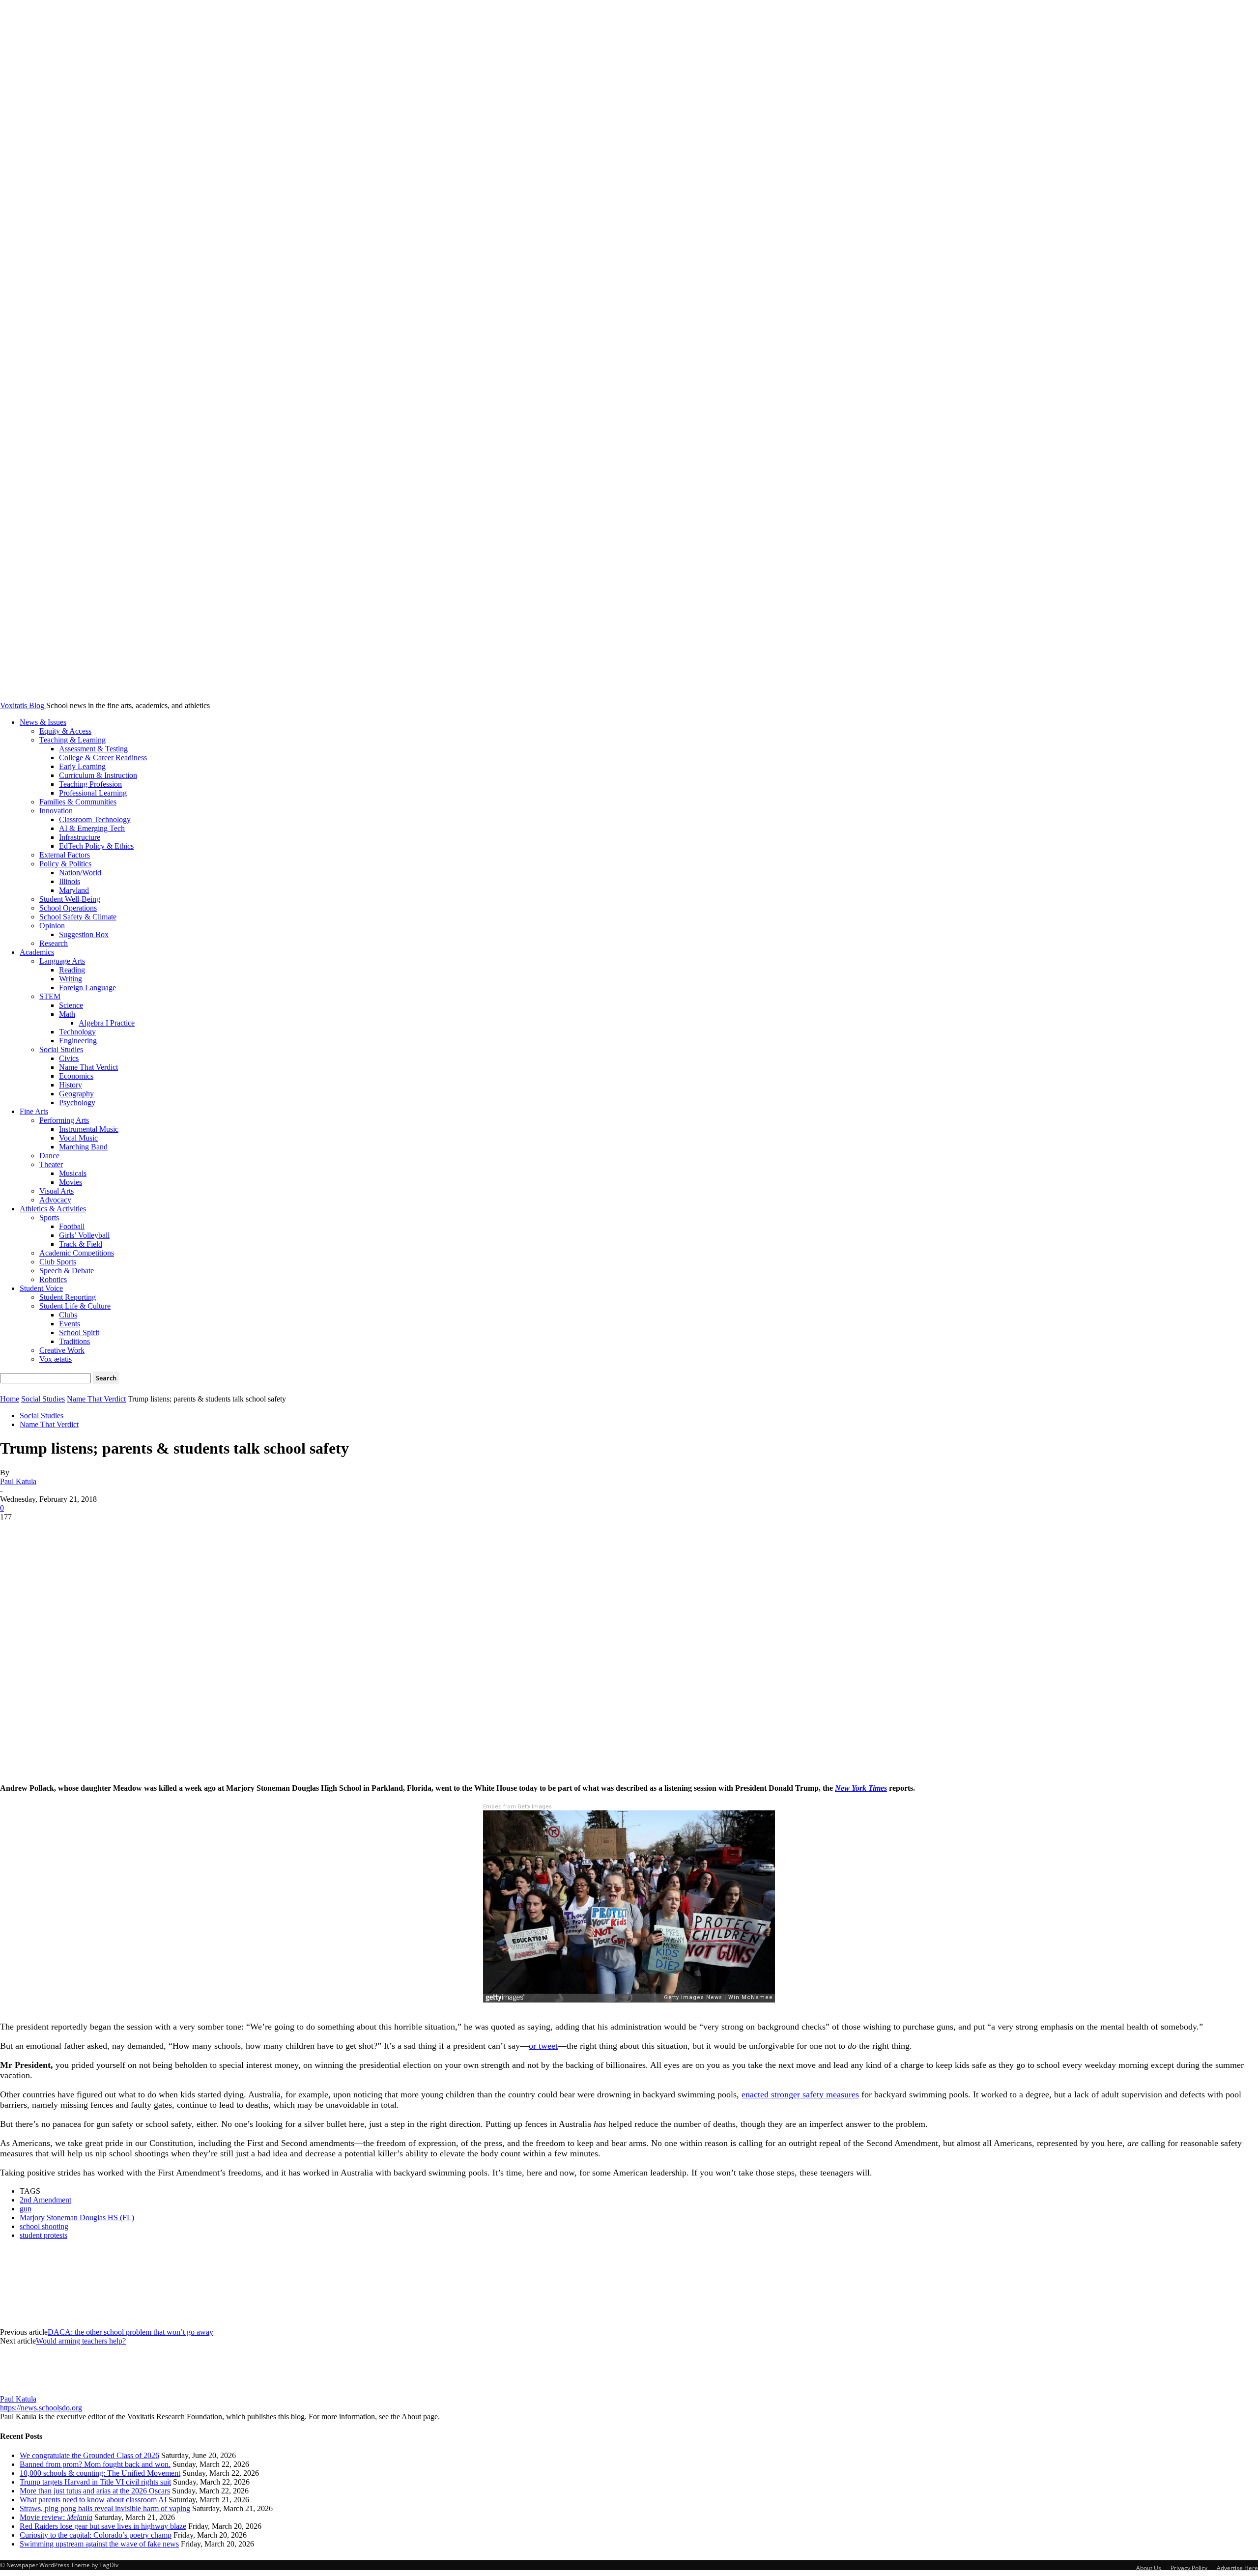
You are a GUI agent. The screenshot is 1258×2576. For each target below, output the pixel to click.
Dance (49, 1156)
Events (70, 1324)
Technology (77, 1032)
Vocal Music (78, 1138)
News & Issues (43, 722)
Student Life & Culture (75, 1306)
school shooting (44, 2226)
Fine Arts (34, 1111)
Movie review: (56, 2517)
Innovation (56, 811)
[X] (52, 1532)
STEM (50, 996)
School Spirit (79, 1332)
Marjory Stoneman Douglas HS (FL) (77, 2218)
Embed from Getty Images (517, 1807)
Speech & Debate (67, 1271)
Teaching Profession (90, 784)
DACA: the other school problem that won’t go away (130, 2332)
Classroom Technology (95, 819)
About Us (1149, 2568)
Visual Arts (57, 1191)
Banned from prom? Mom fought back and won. (95, 2464)
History (71, 1085)
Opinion (52, 926)
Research (54, 943)
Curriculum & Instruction (98, 775)
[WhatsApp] (122, 1532)
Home (10, 1399)
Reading (72, 970)
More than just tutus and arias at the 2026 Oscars (95, 2491)
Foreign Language (87, 987)
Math (67, 1014)
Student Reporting (68, 1297)
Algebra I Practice (107, 1023)
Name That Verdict (88, 1067)
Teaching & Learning (72, 740)
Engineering (78, 1041)
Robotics (53, 1279)
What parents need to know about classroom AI (93, 2500)
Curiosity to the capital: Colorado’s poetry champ (96, 2535)
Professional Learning (93, 793)
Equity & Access (65, 731)
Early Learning (82, 766)
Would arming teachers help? (81, 2341)
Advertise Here (1237, 2568)
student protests (43, 2235)
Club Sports (58, 1262)
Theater (51, 1164)
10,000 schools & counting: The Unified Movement (100, 2473)
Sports (49, 1217)
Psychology (77, 1102)
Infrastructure (80, 837)
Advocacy (55, 1200)
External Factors (65, 855)
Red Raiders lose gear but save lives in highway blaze (103, 2526)
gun (26, 2209)
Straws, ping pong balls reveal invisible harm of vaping (105, 2508)
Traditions (74, 1341)
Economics (76, 1076)
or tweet (543, 2046)
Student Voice (41, 1288)
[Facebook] (16, 1532)
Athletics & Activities (53, 1209)
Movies (71, 1182)
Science (71, 1005)
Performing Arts (64, 1120)
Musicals (73, 1173)
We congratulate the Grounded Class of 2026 (89, 2455)
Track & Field (81, 1244)
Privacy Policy (1189, 2568)
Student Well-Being (70, 899)
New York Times (861, 1788)
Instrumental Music (89, 1129)
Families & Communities (78, 802)
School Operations (68, 908)
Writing (71, 979)
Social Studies (61, 1049)
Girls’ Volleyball (84, 1235)
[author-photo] (24, 2390)
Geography (76, 1094)
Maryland (74, 890)
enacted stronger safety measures (800, 2094)
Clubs (68, 1315)
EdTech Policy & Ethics (96, 846)
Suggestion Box (84, 934)
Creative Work (62, 1350)
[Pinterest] (87, 1532)
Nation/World (80, 873)
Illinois (70, 881)
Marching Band (83, 1147)
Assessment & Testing (93, 749)
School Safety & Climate (78, 917)
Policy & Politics (65, 864)
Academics (37, 952)
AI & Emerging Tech (92, 828)
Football (72, 1226)
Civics (69, 1058)
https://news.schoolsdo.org (41, 2408)
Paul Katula (18, 1481)
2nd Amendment (45, 2200)
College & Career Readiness (103, 758)
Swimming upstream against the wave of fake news (99, 2544)
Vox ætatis (56, 1359)
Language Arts (62, 961)
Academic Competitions (77, 1253)
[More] (158, 1532)
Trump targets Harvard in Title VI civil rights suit (95, 2482)
